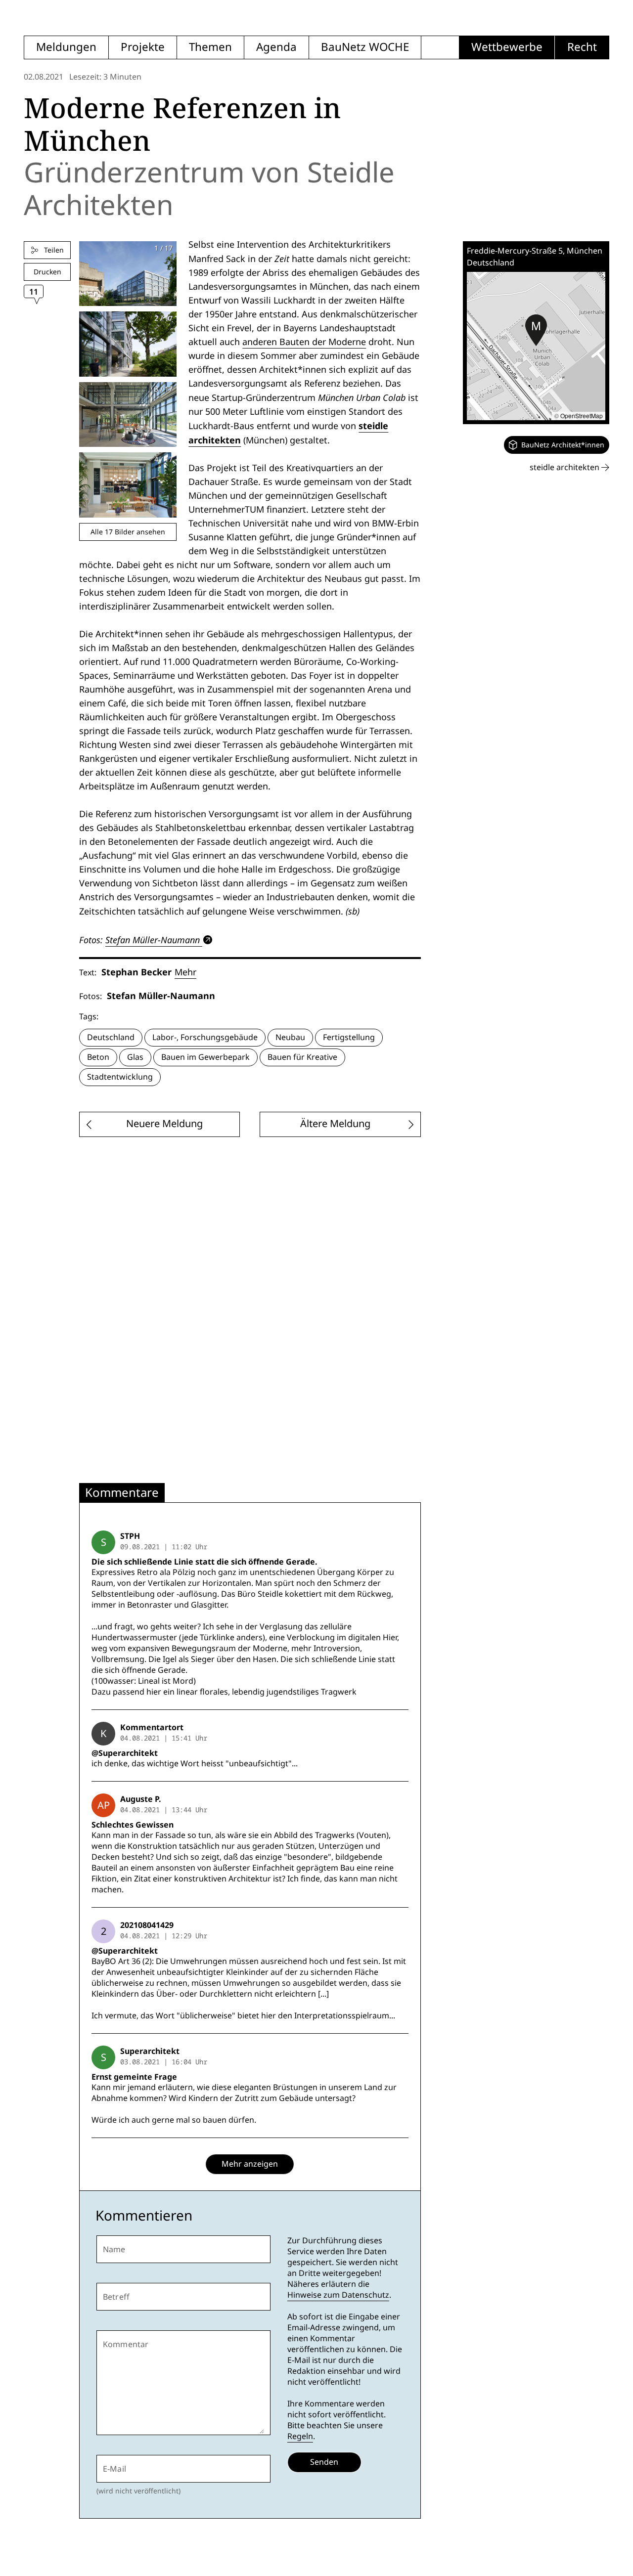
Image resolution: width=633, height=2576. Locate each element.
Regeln (300, 2436)
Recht (582, 47)
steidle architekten (565, 467)
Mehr (185, 972)
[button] (536, 330)
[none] (557, 445)
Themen (210, 47)
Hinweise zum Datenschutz (338, 2295)
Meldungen (66, 47)
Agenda (276, 47)
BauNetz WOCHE (365, 47)
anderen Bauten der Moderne (304, 342)
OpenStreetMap (582, 415)
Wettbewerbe (507, 47)
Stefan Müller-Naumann (153, 940)
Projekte (143, 47)
